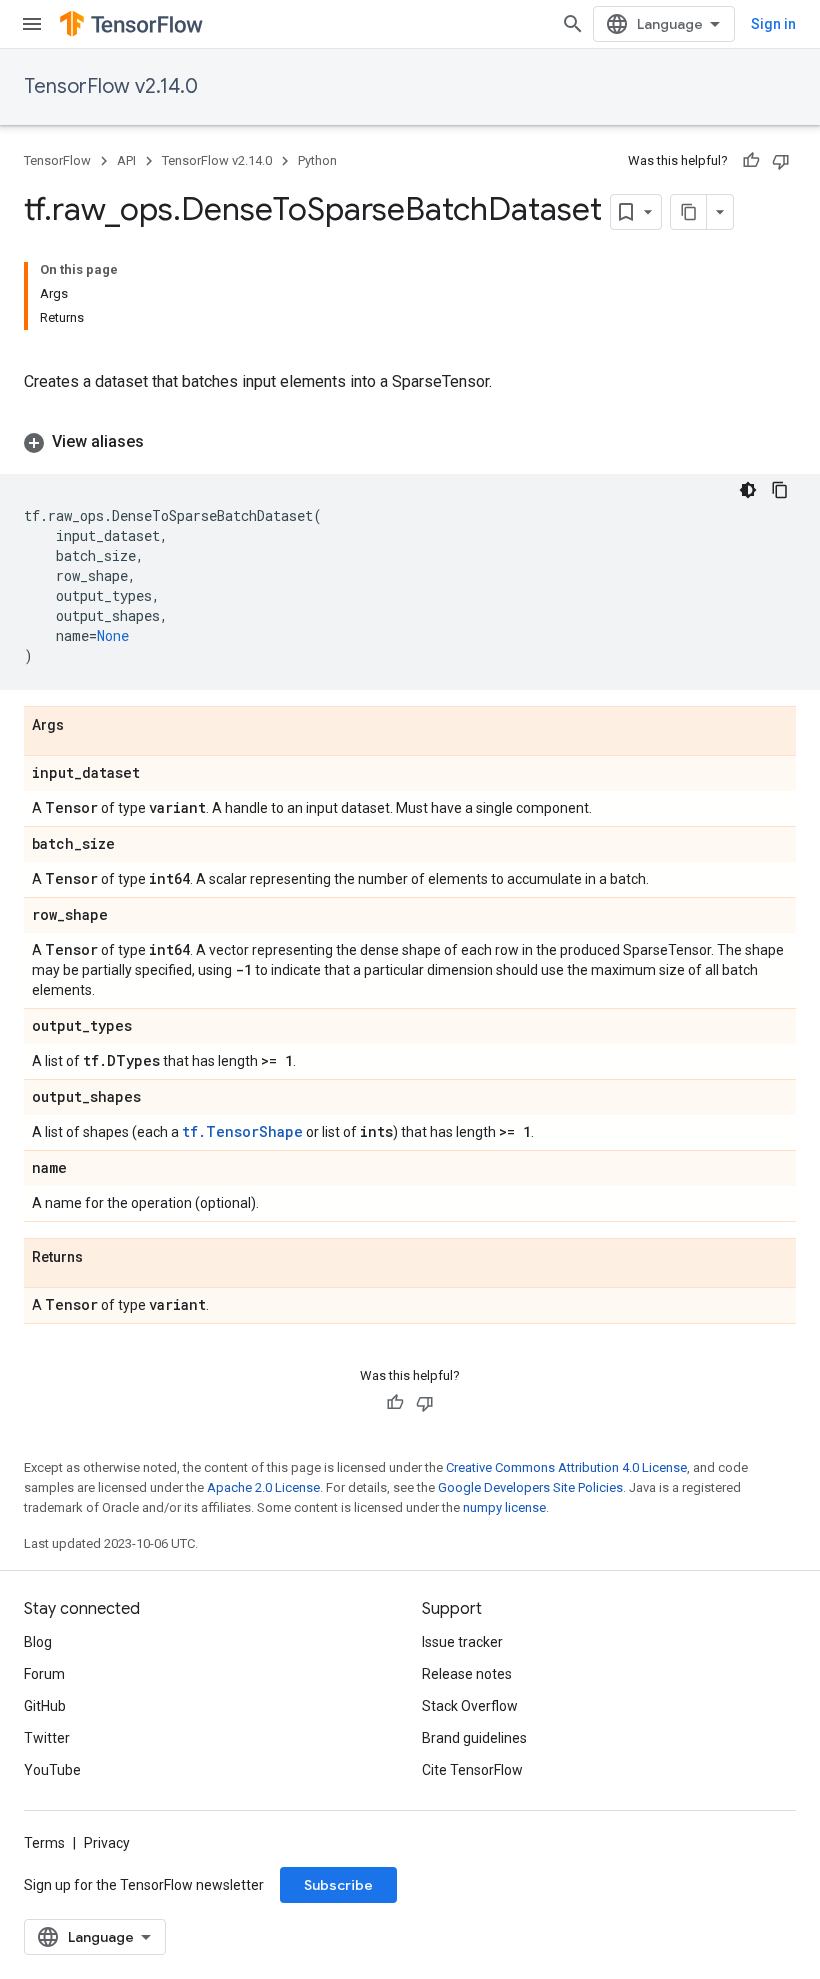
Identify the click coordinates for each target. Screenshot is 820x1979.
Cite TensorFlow (472, 1770)
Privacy (107, 1843)
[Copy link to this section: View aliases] (164, 442)
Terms (44, 1843)
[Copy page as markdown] (689, 212)
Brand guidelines (474, 1738)
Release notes (467, 1674)
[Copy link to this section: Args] (84, 726)
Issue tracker (462, 1642)
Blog (38, 1642)
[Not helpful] (781, 161)
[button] (410, 442)
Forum (44, 1674)
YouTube (52, 1770)
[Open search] (573, 24)
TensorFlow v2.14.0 (111, 86)
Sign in (773, 24)
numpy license (504, 1507)
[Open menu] (32, 24)
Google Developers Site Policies (530, 1487)
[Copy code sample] (780, 490)
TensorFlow (57, 160)
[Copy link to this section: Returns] (103, 1258)
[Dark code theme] (748, 490)
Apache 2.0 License (263, 1487)
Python (317, 160)
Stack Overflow (470, 1706)
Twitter (47, 1738)
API (126, 160)
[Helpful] (751, 161)
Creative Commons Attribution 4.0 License (566, 1467)
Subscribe (338, 1885)
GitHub (45, 1706)
